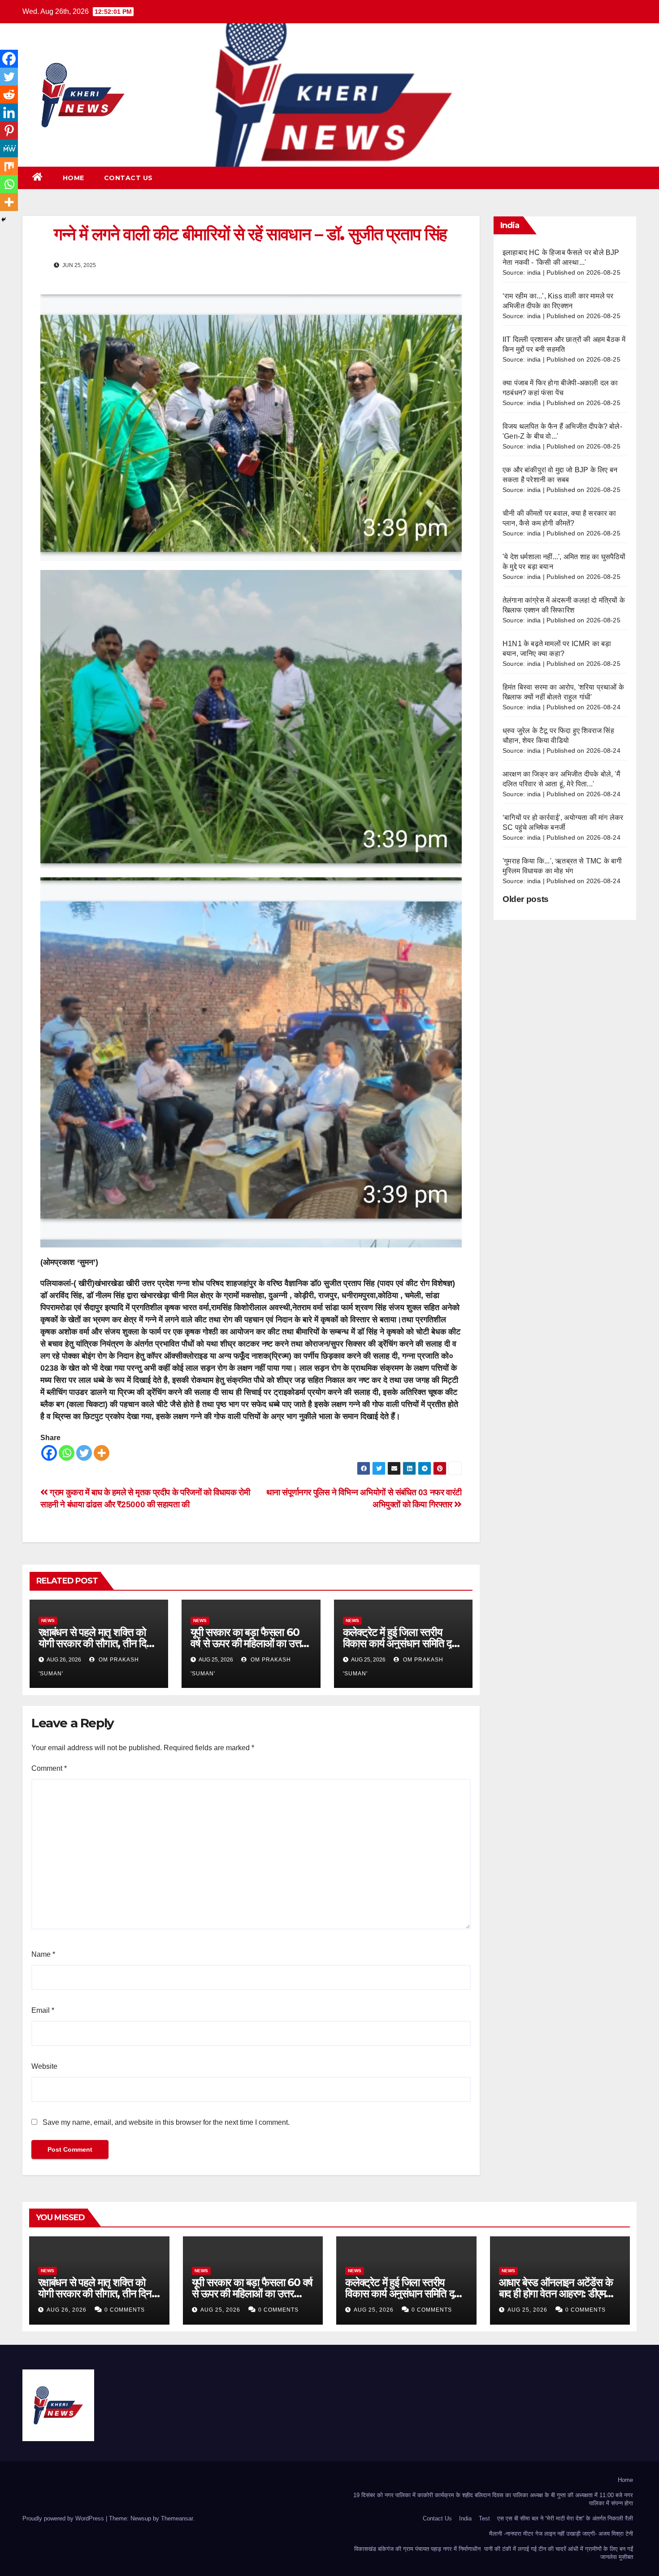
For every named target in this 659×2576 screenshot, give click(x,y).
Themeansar (177, 2518)
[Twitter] (84, 1453)
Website (44, 2066)
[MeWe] (9, 148)
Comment (49, 1768)
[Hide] (4, 220)
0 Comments (125, 2310)
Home (74, 178)
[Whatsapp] (67, 1453)
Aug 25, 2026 (220, 2310)
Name (43, 1954)
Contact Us (128, 178)
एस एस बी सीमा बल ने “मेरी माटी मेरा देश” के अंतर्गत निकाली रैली (565, 2518)
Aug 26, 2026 (67, 2310)
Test (484, 2518)
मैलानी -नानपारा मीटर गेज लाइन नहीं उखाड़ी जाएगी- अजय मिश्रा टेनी (561, 2534)
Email (43, 2010)
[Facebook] (49, 1453)
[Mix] (9, 166)
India (465, 2518)
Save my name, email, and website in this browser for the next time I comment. (166, 2122)
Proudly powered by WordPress (64, 2518)
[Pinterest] (9, 130)
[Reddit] (9, 95)
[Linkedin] (9, 112)
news (48, 1620)
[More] (102, 1453)
